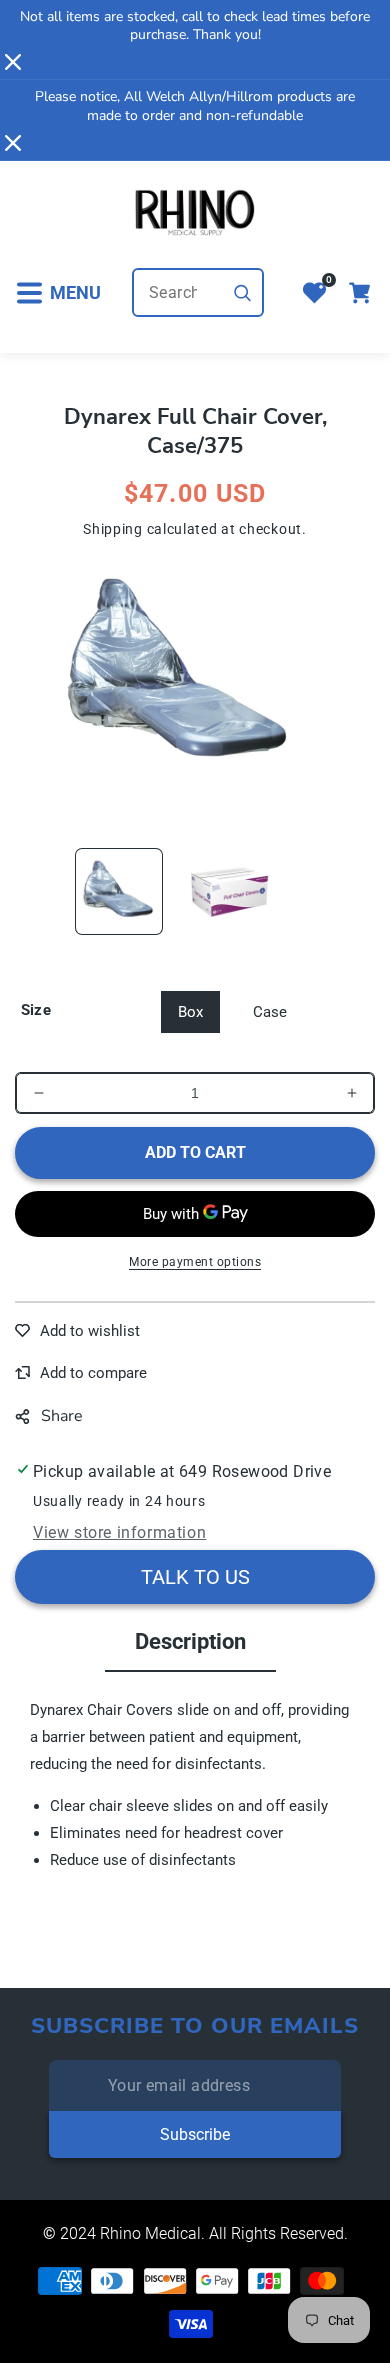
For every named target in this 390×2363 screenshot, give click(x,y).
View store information (119, 1532)
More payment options (195, 1262)
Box (190, 1012)
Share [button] (62, 1416)
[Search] (243, 293)
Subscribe (195, 2134)
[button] (58, 292)
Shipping (113, 529)
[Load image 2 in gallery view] (230, 892)
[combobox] (198, 292)
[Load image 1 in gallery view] (119, 892)
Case (270, 1012)
